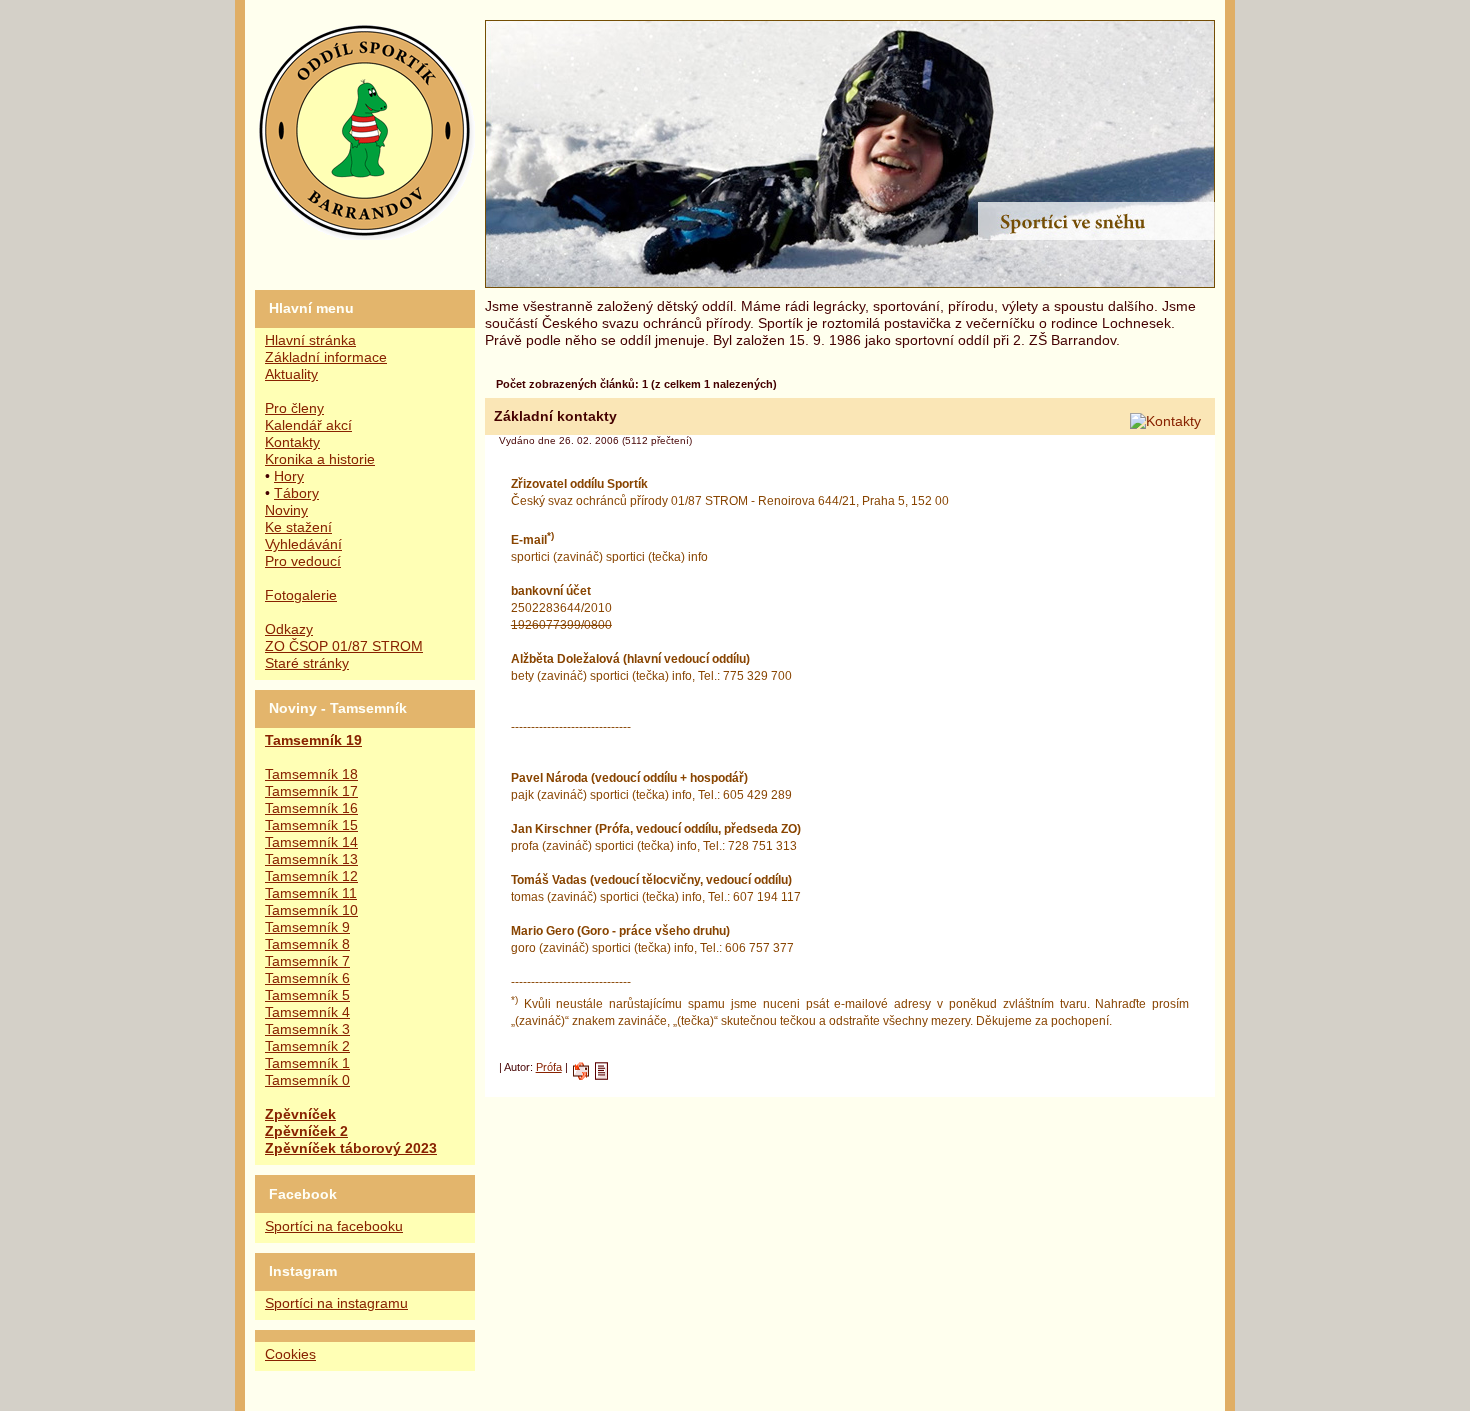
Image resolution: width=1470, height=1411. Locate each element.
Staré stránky (307, 663)
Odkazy (289, 629)
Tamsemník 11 (311, 893)
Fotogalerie (301, 595)
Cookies (290, 1354)
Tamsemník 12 (311, 876)
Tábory (296, 493)
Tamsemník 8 (307, 944)
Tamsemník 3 (307, 1029)
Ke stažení (298, 527)
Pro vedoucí (303, 561)
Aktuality (291, 374)
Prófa (549, 1067)
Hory (289, 476)
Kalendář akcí (308, 425)
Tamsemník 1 (307, 1063)
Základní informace (326, 357)
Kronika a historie (320, 459)
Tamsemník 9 (307, 927)
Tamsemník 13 (311, 859)
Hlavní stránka (310, 340)
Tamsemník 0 (307, 1080)
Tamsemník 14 (311, 842)
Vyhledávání (303, 544)
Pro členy (294, 408)
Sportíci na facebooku (334, 1226)
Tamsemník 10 (311, 910)
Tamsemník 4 (307, 1012)
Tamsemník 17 (311, 791)
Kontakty (292, 442)
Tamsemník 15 (311, 825)
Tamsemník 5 (307, 995)
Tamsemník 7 (307, 961)
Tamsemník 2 (307, 1046)
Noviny (286, 510)
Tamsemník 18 (311, 774)
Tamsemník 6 (307, 978)
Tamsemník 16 (311, 808)
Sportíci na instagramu (336, 1303)
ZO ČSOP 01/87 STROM (344, 646)
